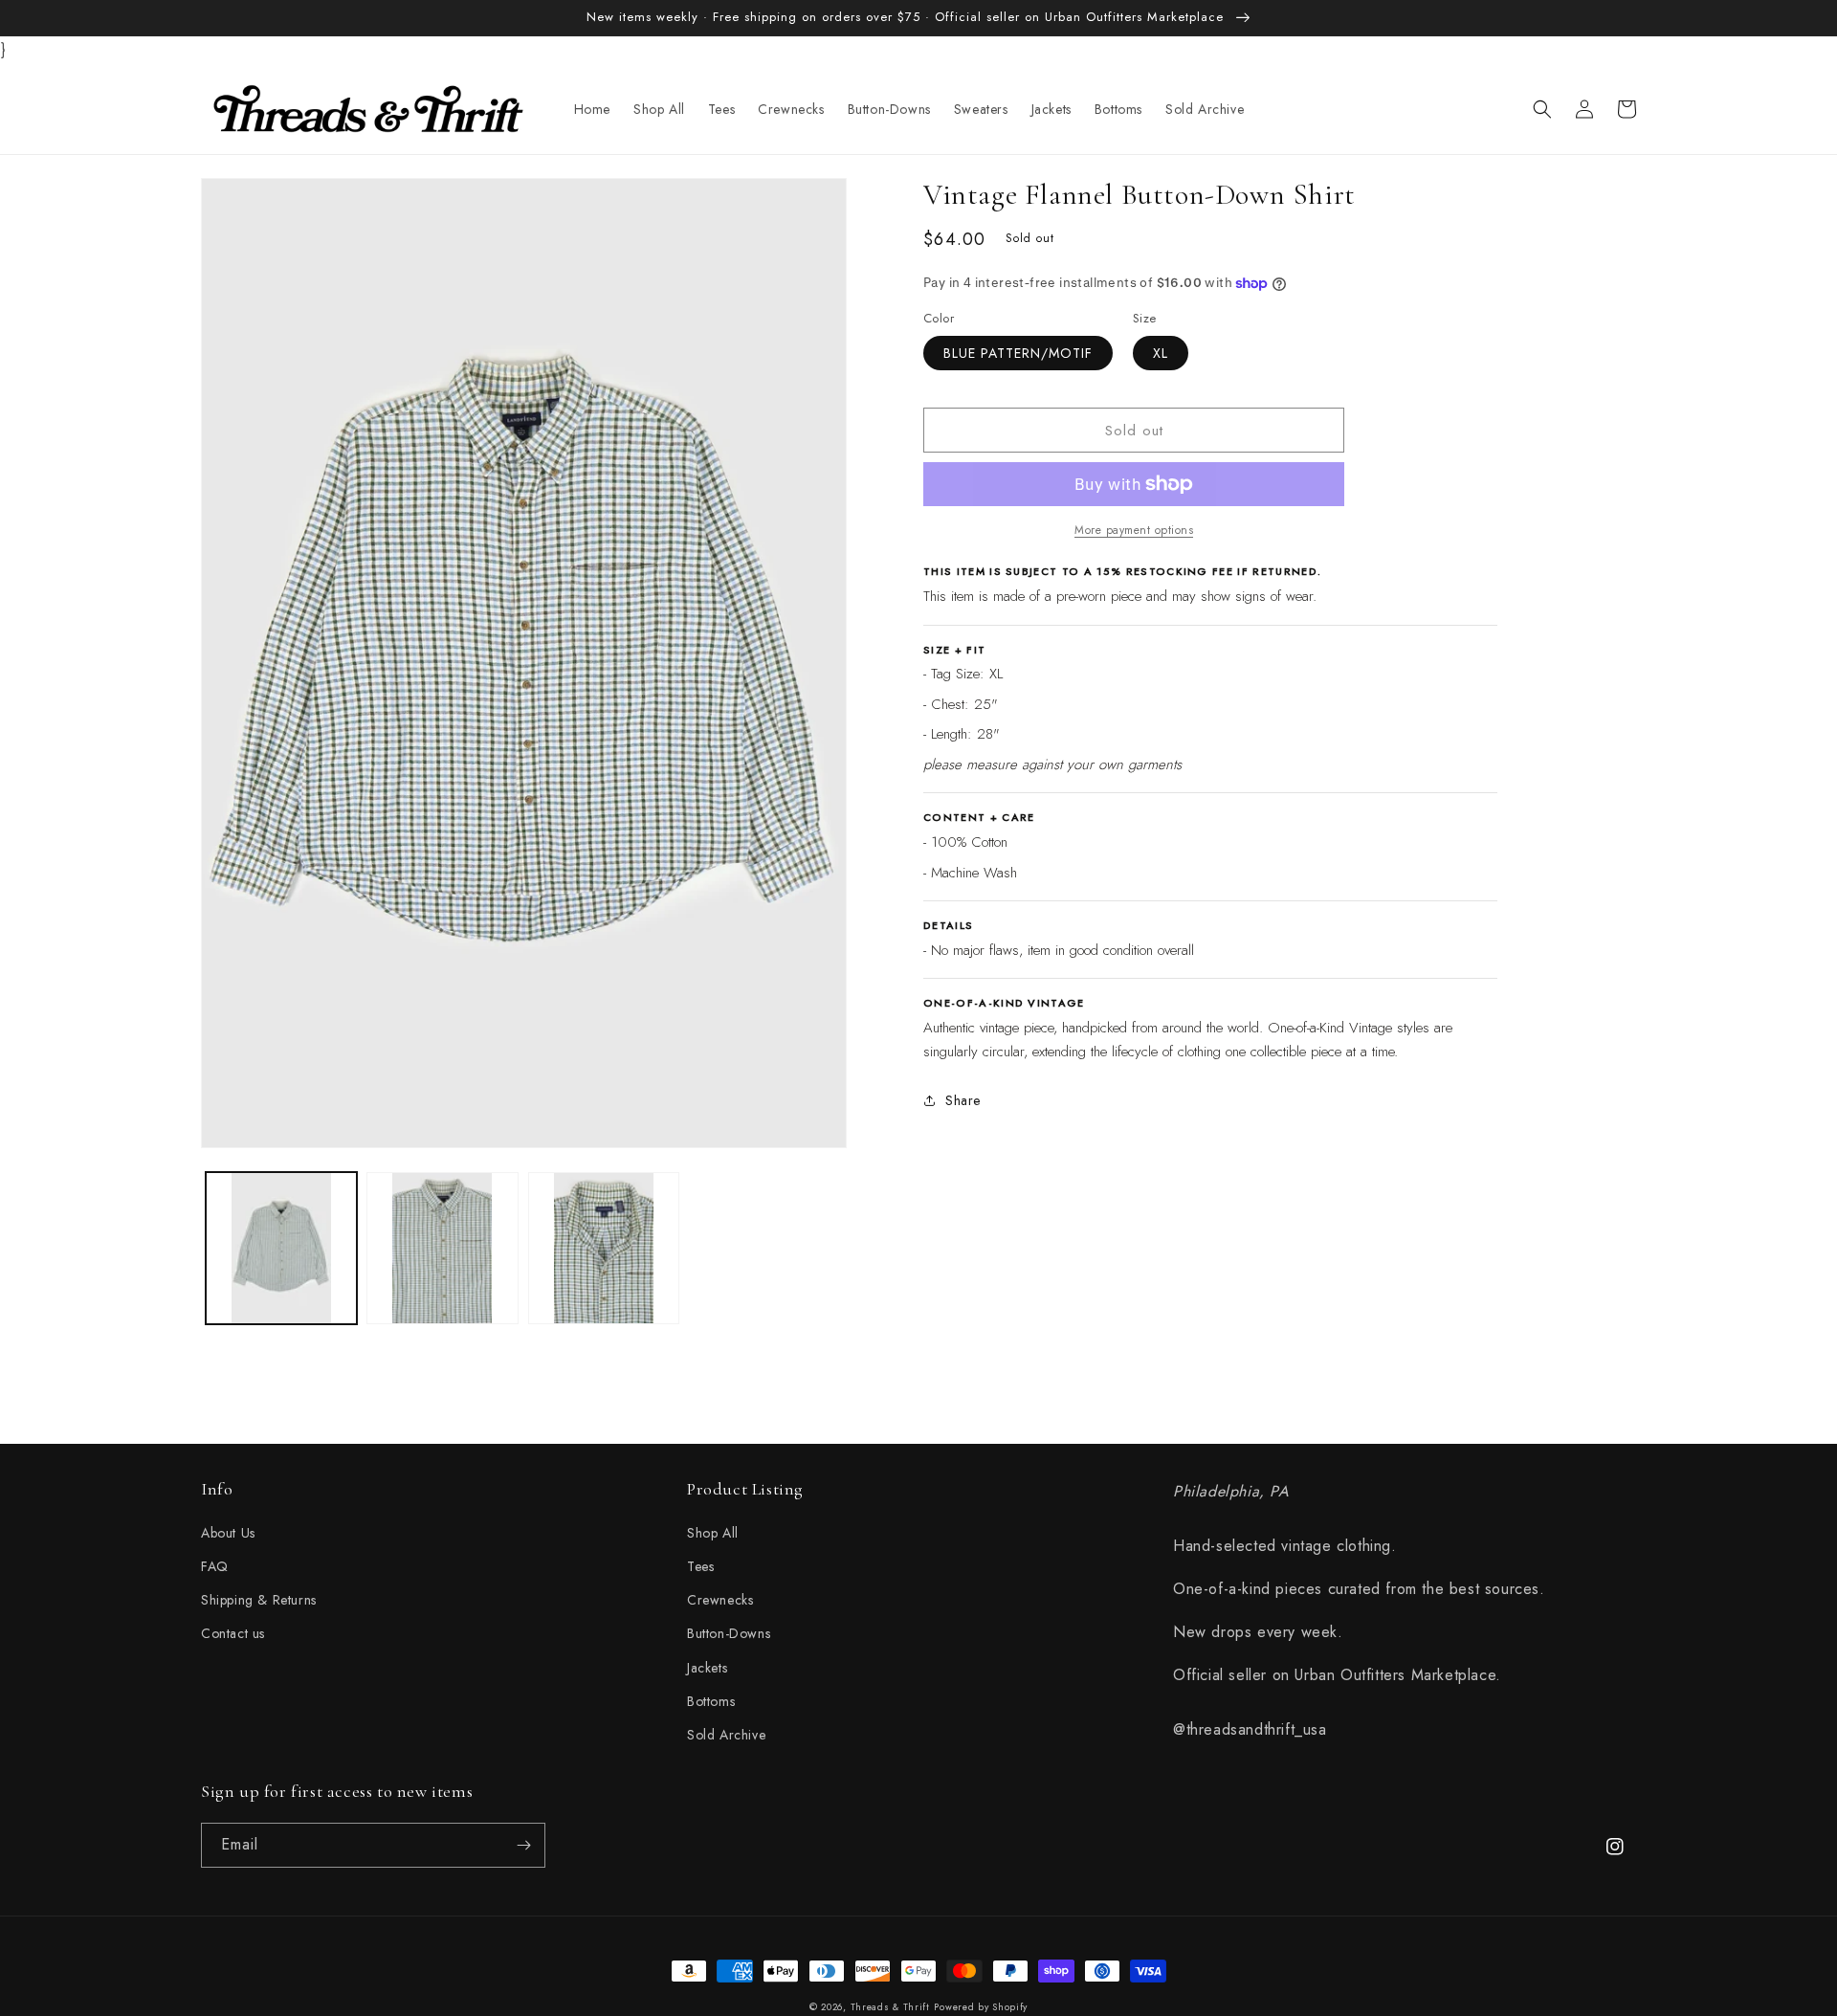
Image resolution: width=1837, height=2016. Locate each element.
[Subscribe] (523, 1845)
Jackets (707, 1668)
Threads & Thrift (890, 2007)
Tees (700, 1566)
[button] (1542, 109)
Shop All (713, 1533)
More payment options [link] (1134, 530)
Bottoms (711, 1701)
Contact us (233, 1633)
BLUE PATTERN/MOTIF (1018, 353)
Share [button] (963, 1100)
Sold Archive (726, 1735)
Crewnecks (720, 1600)
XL (1161, 353)
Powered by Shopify (981, 2007)
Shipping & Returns (259, 1600)
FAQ (215, 1566)
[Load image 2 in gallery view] (442, 1248)
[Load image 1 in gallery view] (281, 1248)
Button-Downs (729, 1633)
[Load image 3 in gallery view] (604, 1248)
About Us (228, 1533)
